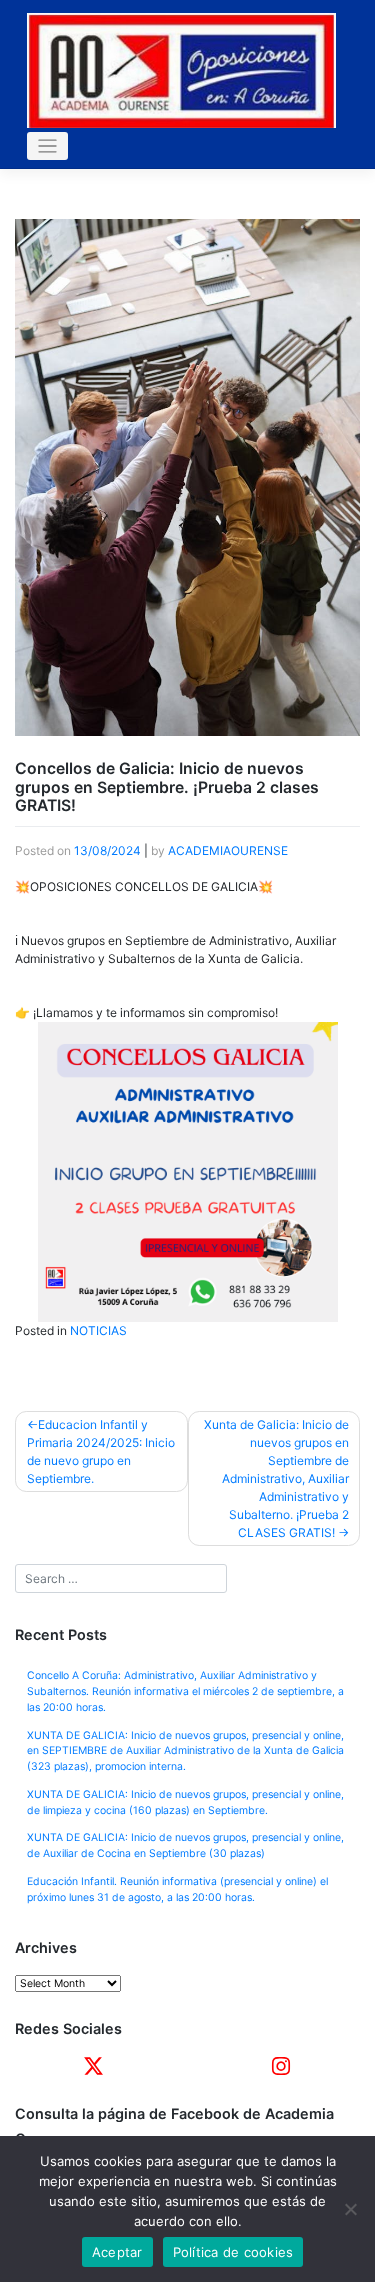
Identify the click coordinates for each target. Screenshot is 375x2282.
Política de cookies (233, 2252)
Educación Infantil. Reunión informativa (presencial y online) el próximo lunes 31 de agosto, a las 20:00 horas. (177, 1889)
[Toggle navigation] (47, 146)
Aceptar (117, 2252)
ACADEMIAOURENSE (228, 850)
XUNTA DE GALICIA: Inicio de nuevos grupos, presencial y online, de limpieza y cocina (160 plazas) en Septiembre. (185, 1802)
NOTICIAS (98, 1330)
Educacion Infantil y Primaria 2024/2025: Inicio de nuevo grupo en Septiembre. (101, 1451)
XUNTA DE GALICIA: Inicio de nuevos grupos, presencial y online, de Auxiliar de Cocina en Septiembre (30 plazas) (185, 1845)
